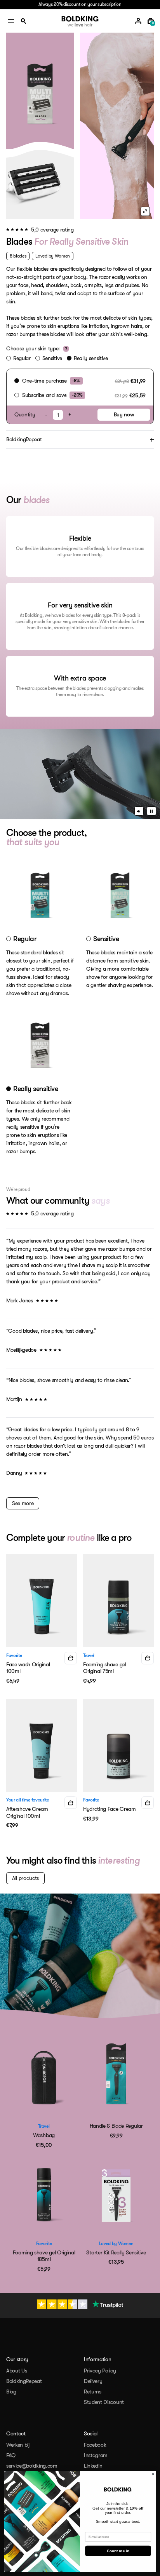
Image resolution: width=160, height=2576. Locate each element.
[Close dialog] (153, 2474)
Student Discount (104, 2402)
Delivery (93, 2381)
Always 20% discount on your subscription (80, 4)
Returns (93, 2392)
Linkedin (93, 2466)
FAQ (11, 2455)
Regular (22, 358)
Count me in (118, 2551)
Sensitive (52, 358)
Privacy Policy (100, 2371)
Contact (16, 2433)
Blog (11, 2392)
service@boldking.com (32, 2466)
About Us (17, 2371)
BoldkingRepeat (24, 2381)
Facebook (95, 2445)
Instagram (96, 2455)
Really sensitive (91, 358)
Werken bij (18, 2445)
